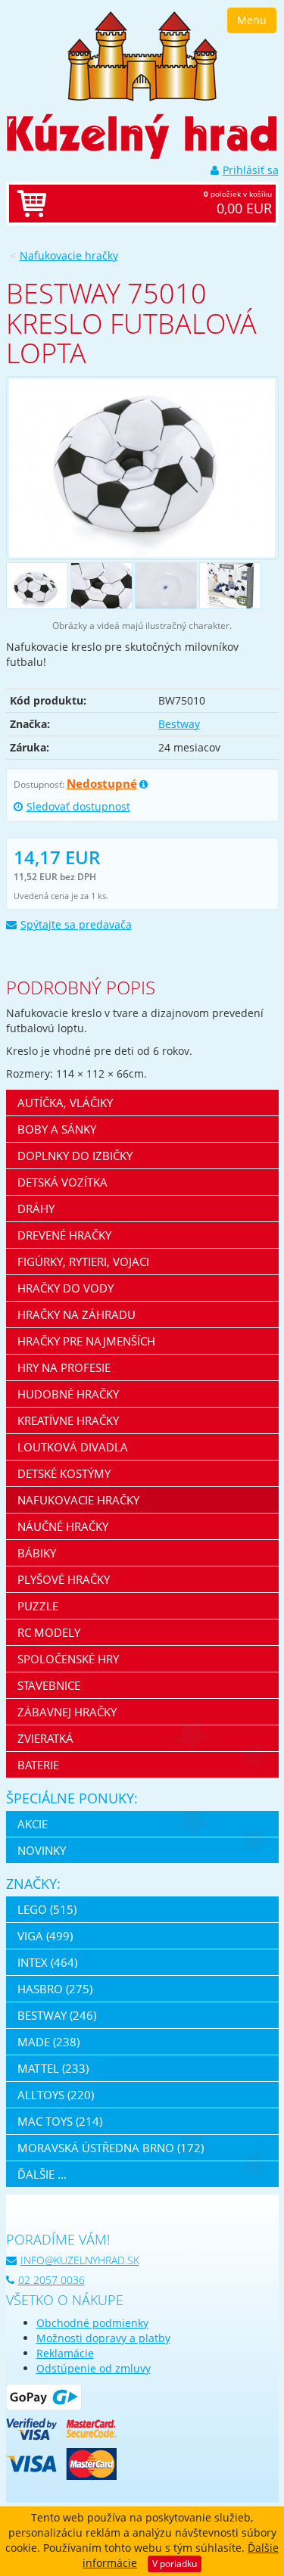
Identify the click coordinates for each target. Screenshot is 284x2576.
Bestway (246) (57, 2015)
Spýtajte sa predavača (76, 924)
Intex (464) (47, 1962)
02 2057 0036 (51, 2280)
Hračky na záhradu (76, 1314)
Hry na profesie (64, 1367)
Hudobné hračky (68, 1394)
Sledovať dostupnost (78, 806)
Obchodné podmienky (92, 2323)
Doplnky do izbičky (75, 1156)
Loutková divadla (73, 1447)
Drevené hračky (64, 1235)
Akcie (33, 1824)
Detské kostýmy (64, 1473)
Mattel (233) (53, 2068)
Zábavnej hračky (67, 1712)
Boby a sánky (57, 1129)
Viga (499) (45, 1936)
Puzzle (38, 1606)
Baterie (38, 1765)
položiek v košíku (238, 203)
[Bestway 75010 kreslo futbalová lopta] (142, 468)
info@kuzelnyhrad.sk (80, 2260)
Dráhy (36, 1209)
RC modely (49, 1632)
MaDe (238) (48, 2042)
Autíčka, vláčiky (65, 1103)
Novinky (42, 1850)
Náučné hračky (63, 1526)
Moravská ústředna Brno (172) (111, 2148)
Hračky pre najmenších (86, 1341)
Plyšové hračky (64, 1579)
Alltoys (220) (56, 2095)
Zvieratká (45, 1738)
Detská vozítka (62, 1182)
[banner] (142, 55)
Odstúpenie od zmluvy (94, 2368)
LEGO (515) (47, 1909)
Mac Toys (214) (60, 2121)
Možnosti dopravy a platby (103, 2338)
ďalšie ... (42, 2174)
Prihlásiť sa (251, 170)
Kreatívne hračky (68, 1420)
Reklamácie (65, 2353)
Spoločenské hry (68, 1659)
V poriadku (175, 2564)
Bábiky (37, 1553)
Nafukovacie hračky (69, 255)
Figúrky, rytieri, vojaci (83, 1262)
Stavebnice (49, 1685)
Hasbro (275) (55, 1989)
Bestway (179, 724)
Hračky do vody (66, 1288)
